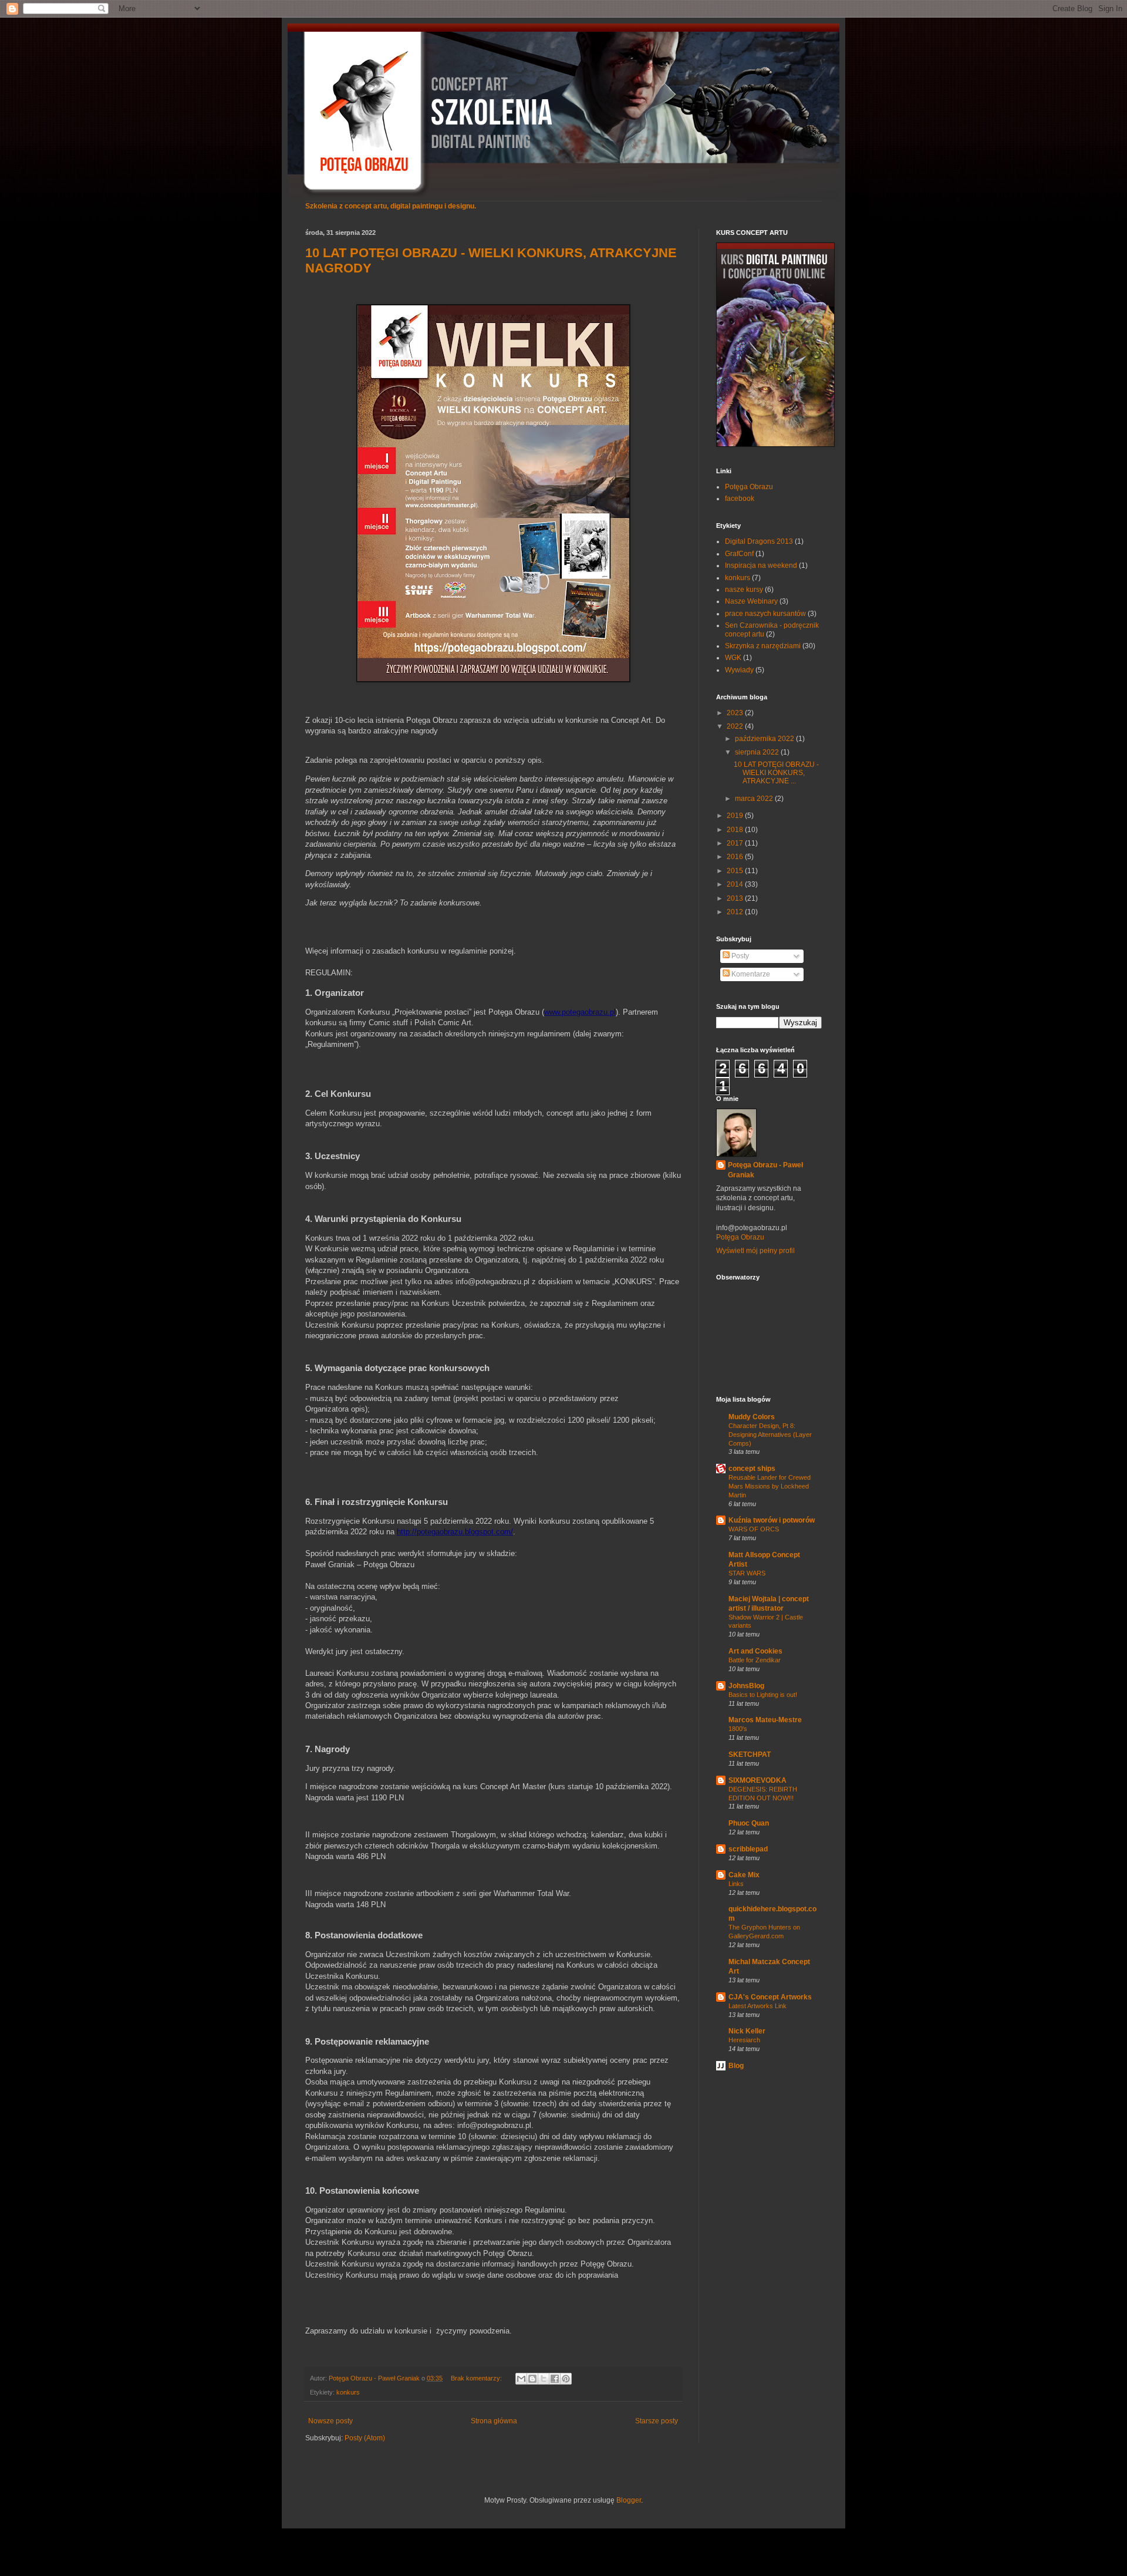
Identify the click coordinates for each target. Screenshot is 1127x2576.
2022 (736, 726)
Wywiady (739, 670)
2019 (736, 816)
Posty (739, 956)
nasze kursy (744, 590)
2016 (736, 857)
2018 (736, 830)
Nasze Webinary (751, 601)
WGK (733, 658)
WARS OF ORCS (754, 1529)
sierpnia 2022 (758, 752)
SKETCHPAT (750, 1755)
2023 (736, 713)
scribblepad (748, 1849)
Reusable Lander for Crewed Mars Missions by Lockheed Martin (770, 1486)
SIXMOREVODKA (757, 1780)
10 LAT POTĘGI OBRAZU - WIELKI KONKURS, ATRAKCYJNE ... (776, 773)
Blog (736, 2066)
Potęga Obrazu (749, 487)
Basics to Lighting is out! (763, 1695)
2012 (736, 912)
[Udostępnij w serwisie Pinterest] (566, 2379)
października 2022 (765, 739)
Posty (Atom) (365, 2438)
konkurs (348, 2392)
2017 (736, 843)
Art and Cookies (755, 1651)
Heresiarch (744, 2040)
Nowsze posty (330, 2421)
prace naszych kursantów (765, 614)
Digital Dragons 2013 (759, 541)
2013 (736, 898)
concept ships (752, 1469)
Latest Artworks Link (757, 2006)
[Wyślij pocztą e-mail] (521, 2379)
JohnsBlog (746, 1686)
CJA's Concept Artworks (770, 1997)
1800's (738, 1729)
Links (736, 1884)
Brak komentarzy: (477, 2378)
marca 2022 (755, 799)
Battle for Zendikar (755, 1660)
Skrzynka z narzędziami (763, 646)
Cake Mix (744, 1875)
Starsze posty (657, 2421)
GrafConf (739, 554)
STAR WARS (747, 1573)
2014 (736, 884)
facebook (740, 499)
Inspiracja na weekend (761, 565)
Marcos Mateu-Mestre (765, 1720)
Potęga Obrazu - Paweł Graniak (765, 1170)
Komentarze (750, 974)
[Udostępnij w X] (544, 2379)
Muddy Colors (752, 1417)
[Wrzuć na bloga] (532, 2379)
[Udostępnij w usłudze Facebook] (555, 2379)
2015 (736, 871)
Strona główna (494, 2421)
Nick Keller (747, 2031)
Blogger (629, 2500)
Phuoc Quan (749, 1823)
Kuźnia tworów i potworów (772, 1520)
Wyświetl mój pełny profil (755, 1251)
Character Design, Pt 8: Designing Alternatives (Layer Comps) (770, 1435)
